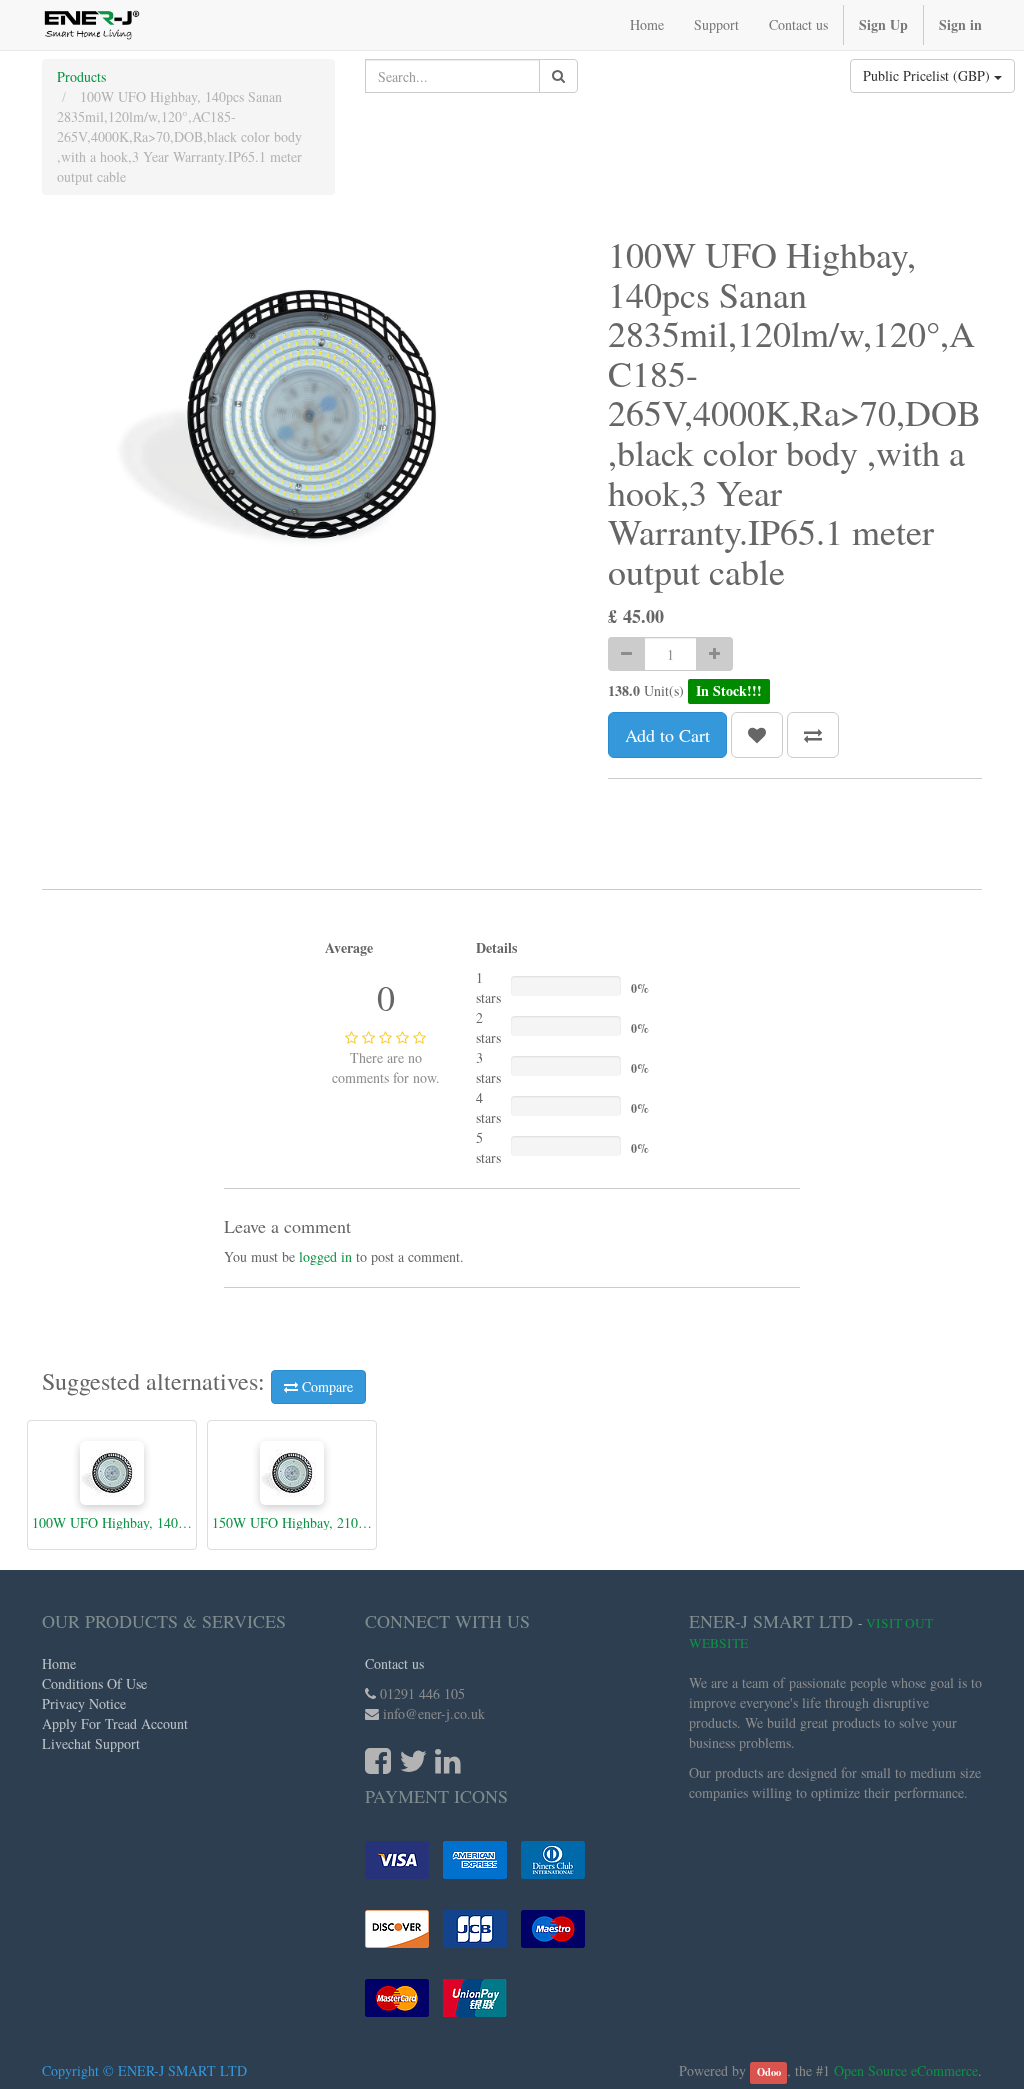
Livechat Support (91, 1743)
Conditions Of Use (94, 1683)
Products (81, 76)
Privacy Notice (84, 1703)
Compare (325, 1386)
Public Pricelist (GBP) (928, 75)
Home (59, 1663)
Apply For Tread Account (115, 1723)
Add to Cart (667, 735)
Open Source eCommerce (906, 2070)
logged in (325, 1256)
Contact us (394, 1663)
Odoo (769, 2072)
